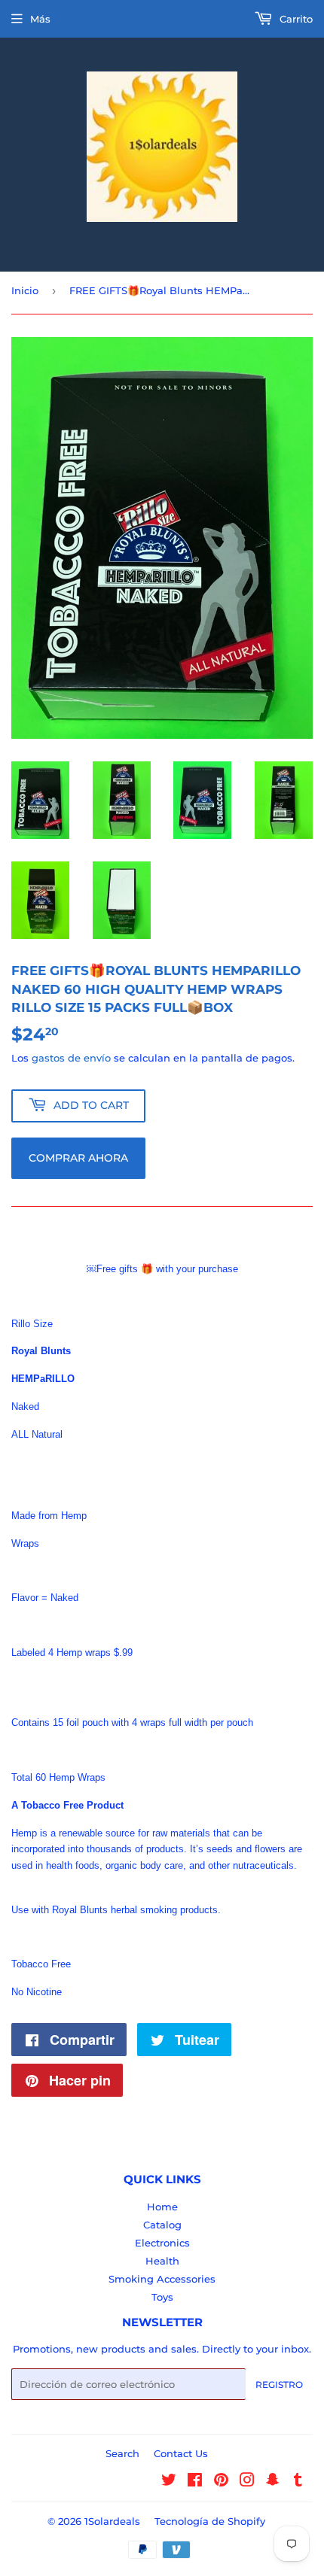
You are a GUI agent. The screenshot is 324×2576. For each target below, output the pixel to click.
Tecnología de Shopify (210, 2521)
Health (162, 2261)
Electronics (162, 2243)
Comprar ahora (78, 1158)
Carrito (295, 19)
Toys (162, 2297)
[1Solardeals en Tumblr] (298, 2482)
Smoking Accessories (162, 2279)
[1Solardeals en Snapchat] (273, 2482)
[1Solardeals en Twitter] (169, 2482)
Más (40, 19)
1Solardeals (112, 2521)
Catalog (162, 2225)
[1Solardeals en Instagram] (247, 2482)
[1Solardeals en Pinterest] (221, 2482)
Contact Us (181, 2453)
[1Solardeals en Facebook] (195, 2482)
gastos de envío (71, 1058)
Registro (279, 2385)
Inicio (25, 290)
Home (162, 2207)
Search (122, 2453)
